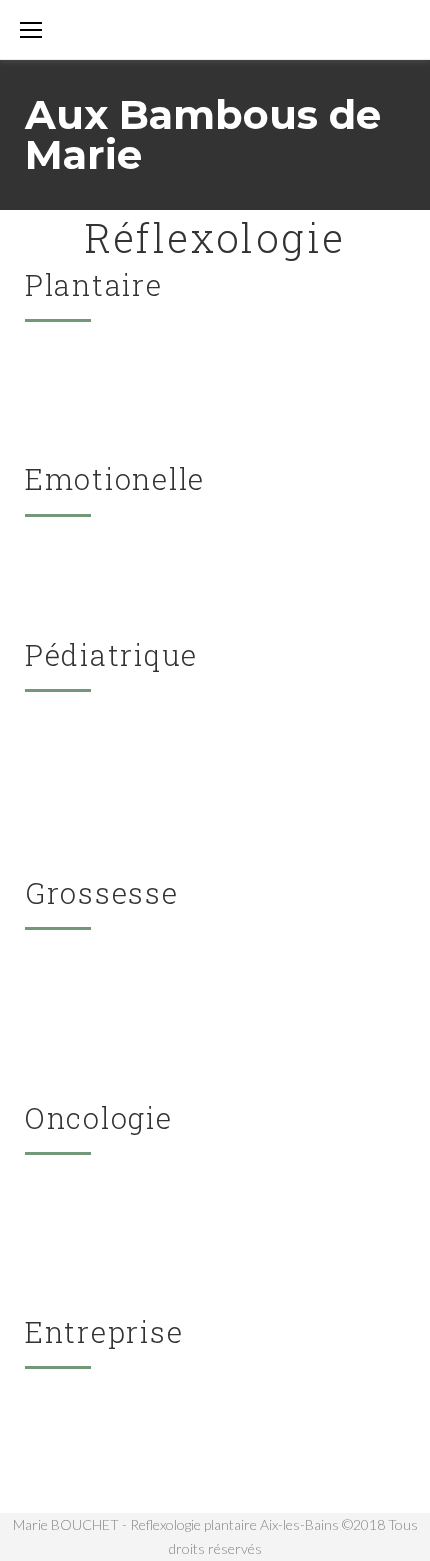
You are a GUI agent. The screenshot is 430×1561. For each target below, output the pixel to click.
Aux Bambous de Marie (203, 134)
